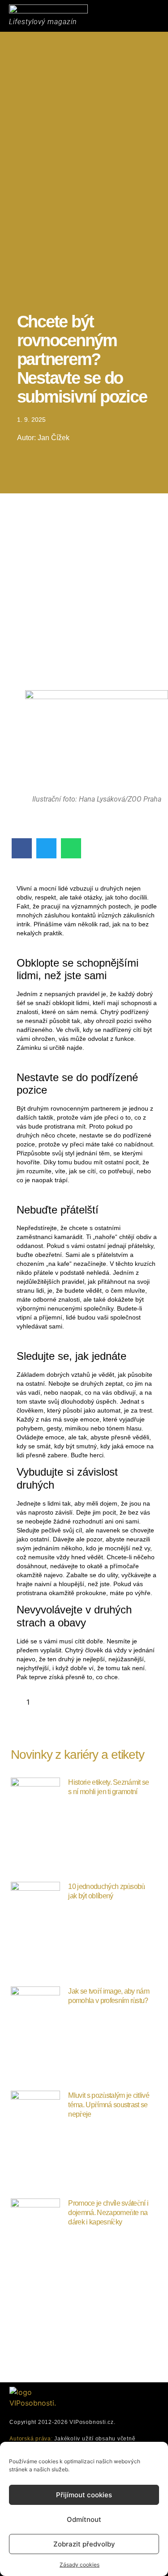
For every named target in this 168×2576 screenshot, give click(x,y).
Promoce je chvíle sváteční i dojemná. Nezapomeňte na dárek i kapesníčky (108, 2213)
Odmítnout (84, 2519)
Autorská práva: (31, 2439)
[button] (140, 15)
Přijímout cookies (84, 2495)
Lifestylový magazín (43, 22)
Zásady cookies (80, 2565)
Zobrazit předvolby (84, 2544)
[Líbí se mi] (20, 1702)
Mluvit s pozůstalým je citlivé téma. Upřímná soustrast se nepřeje (109, 2105)
